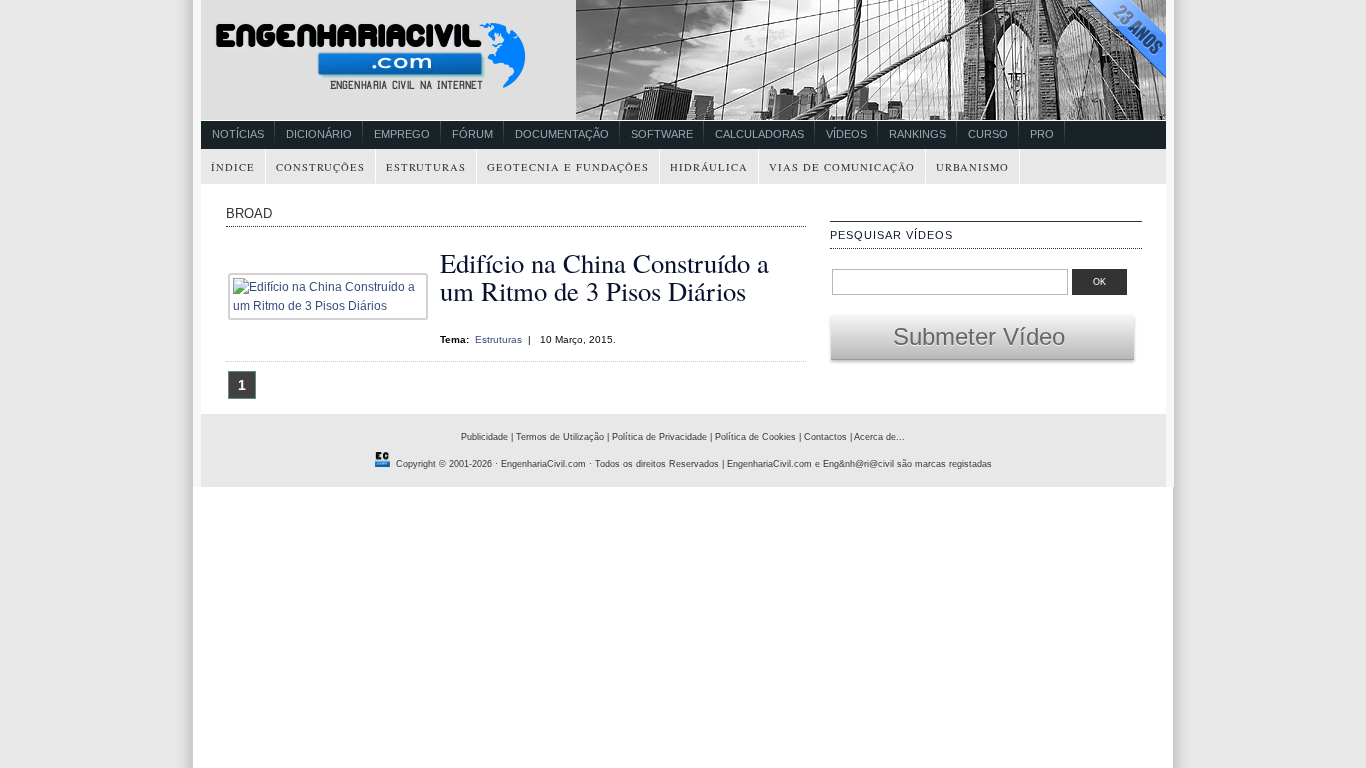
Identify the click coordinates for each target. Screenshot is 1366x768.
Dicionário (319, 134)
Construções (320, 167)
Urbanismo (972, 167)
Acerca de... (879, 437)
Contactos (825, 437)
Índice (233, 167)
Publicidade (484, 437)
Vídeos (846, 134)
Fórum (472, 134)
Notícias (238, 134)
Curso (988, 134)
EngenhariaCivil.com (543, 464)
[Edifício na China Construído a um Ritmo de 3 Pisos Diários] (333, 306)
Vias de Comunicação (842, 167)
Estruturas (426, 167)
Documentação (562, 134)
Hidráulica (709, 167)
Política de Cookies (755, 437)
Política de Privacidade (659, 437)
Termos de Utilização (560, 437)
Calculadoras (759, 134)
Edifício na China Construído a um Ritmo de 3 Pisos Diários (604, 276)
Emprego (402, 134)
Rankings (917, 134)
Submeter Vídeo (982, 336)
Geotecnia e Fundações (568, 167)
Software (662, 134)
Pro (1042, 134)
